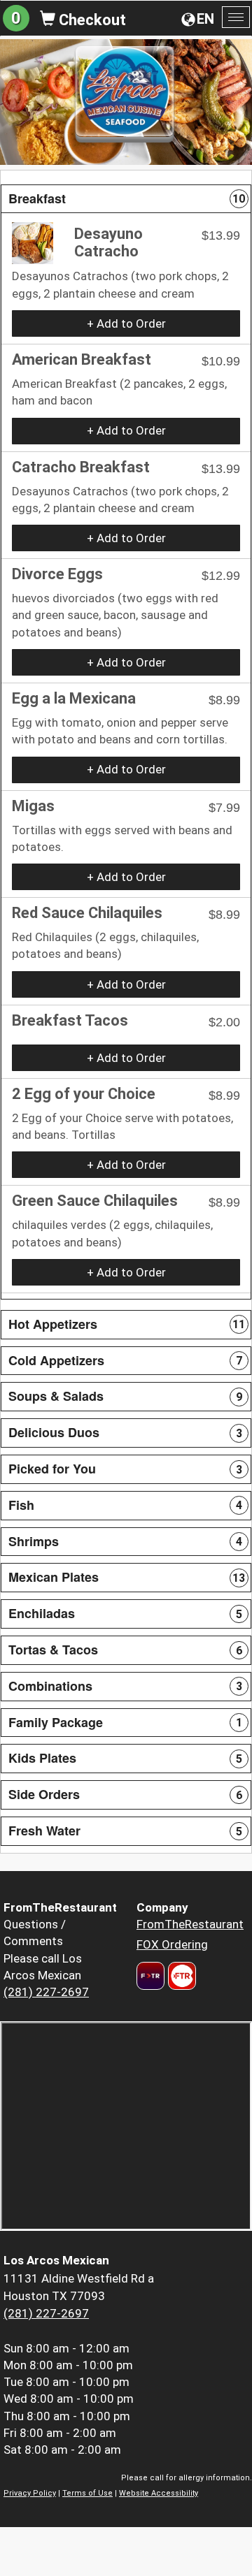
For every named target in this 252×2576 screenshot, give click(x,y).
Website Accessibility (159, 2493)
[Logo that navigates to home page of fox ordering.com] (180, 1976)
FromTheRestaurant (190, 1924)
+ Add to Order (126, 323)
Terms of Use (87, 2493)
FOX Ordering (172, 1944)
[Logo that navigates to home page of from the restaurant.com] (150, 1976)
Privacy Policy (30, 2493)
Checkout (91, 20)
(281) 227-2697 (46, 1992)
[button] (126, 199)
